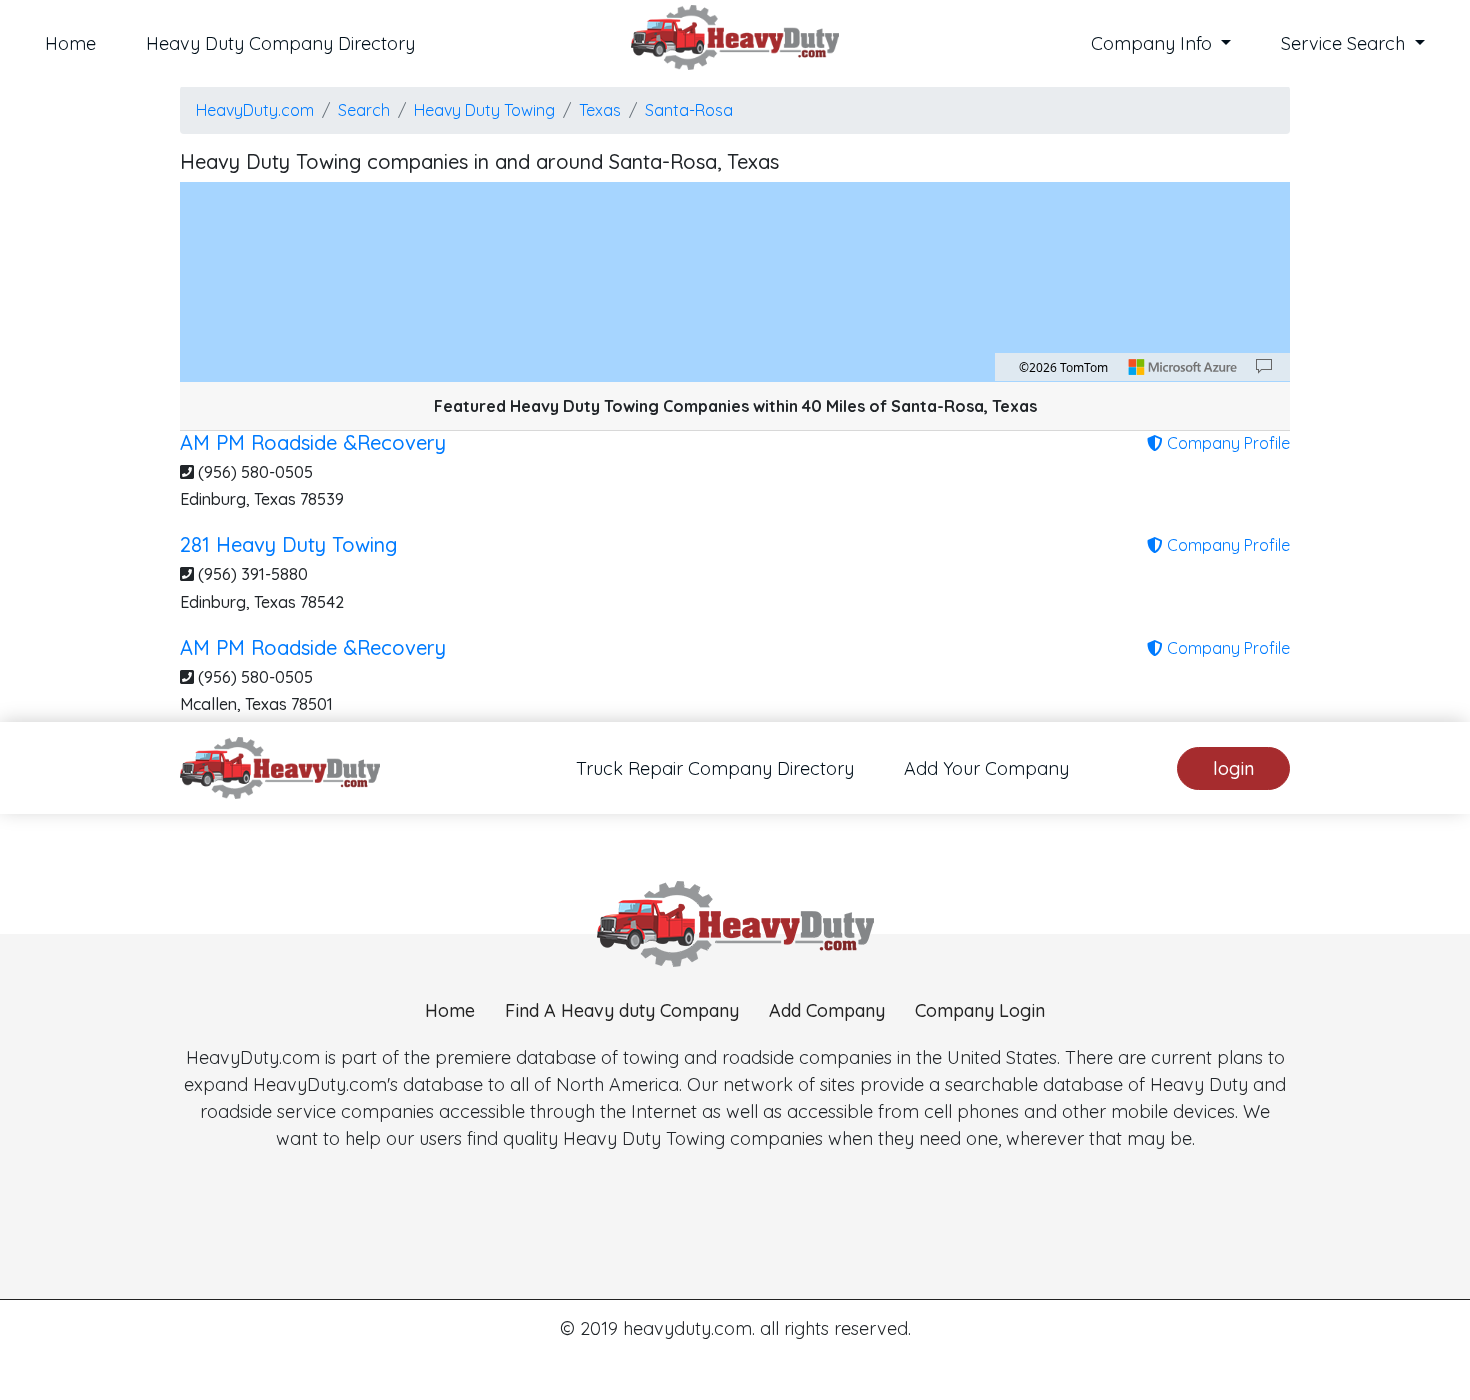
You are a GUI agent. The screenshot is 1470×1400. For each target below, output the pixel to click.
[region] (735, 282)
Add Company (827, 1010)
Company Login (980, 1010)
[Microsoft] (1183, 367)
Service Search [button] (1345, 43)
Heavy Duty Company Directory (280, 43)
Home (70, 43)
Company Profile (1226, 443)
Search (364, 110)
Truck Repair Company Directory (715, 768)
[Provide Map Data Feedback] (1264, 367)
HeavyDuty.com (255, 110)
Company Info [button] (1154, 43)
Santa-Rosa (689, 110)
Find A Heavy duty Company (622, 1010)
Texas (600, 110)
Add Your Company (986, 768)
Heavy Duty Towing (484, 110)
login (1233, 768)
